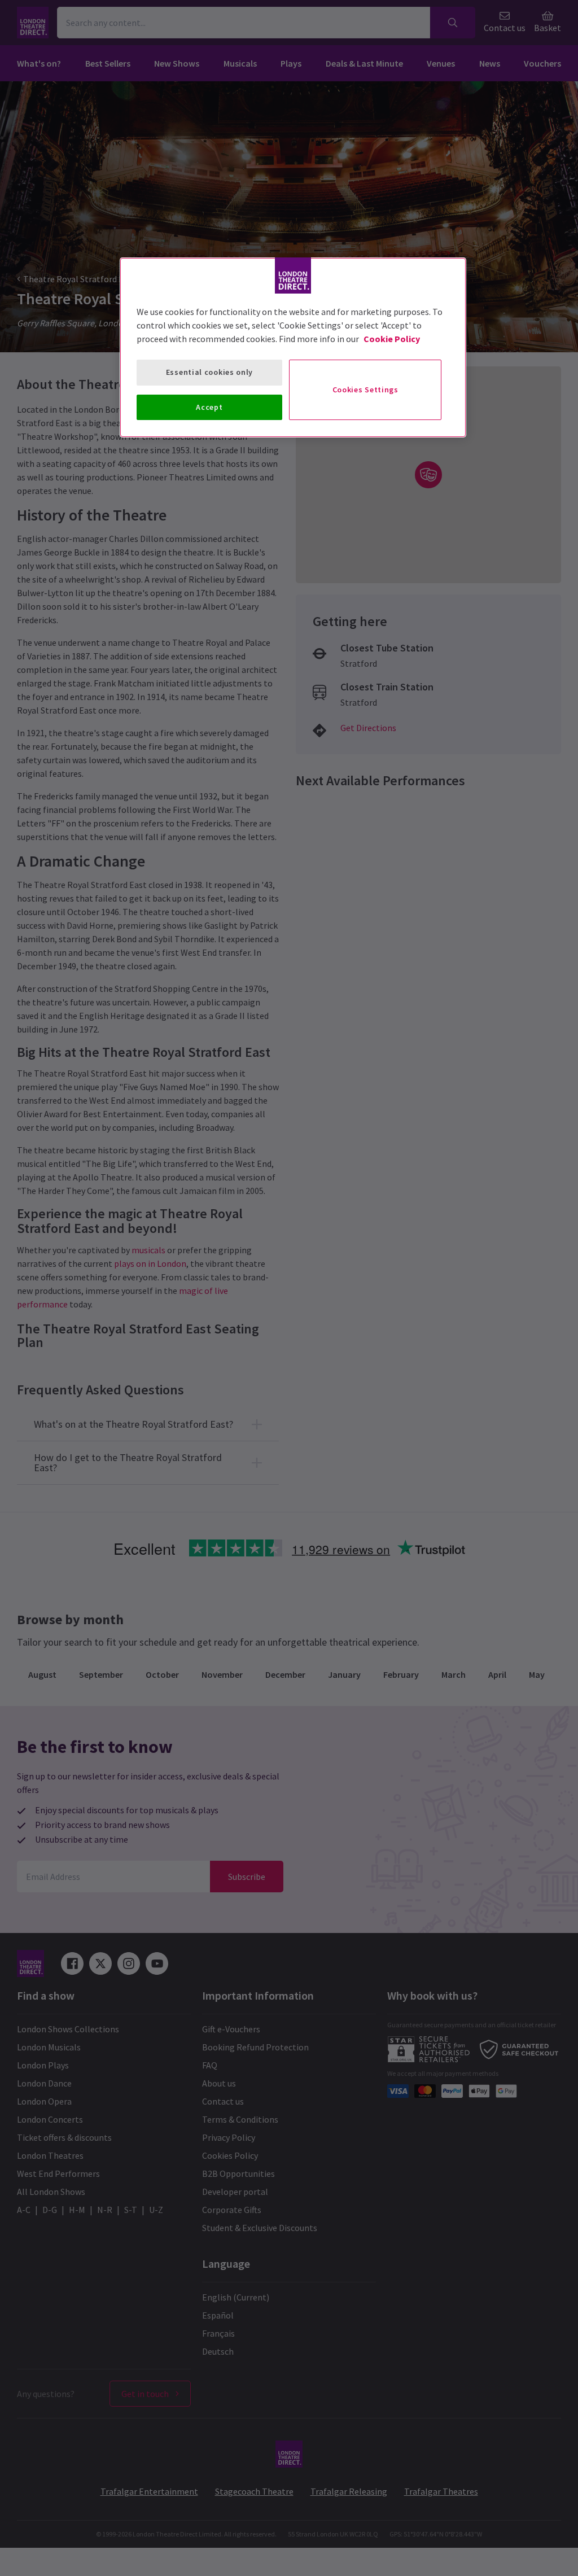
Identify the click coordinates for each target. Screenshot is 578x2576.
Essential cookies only (209, 372)
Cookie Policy (392, 339)
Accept (209, 407)
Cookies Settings (365, 390)
